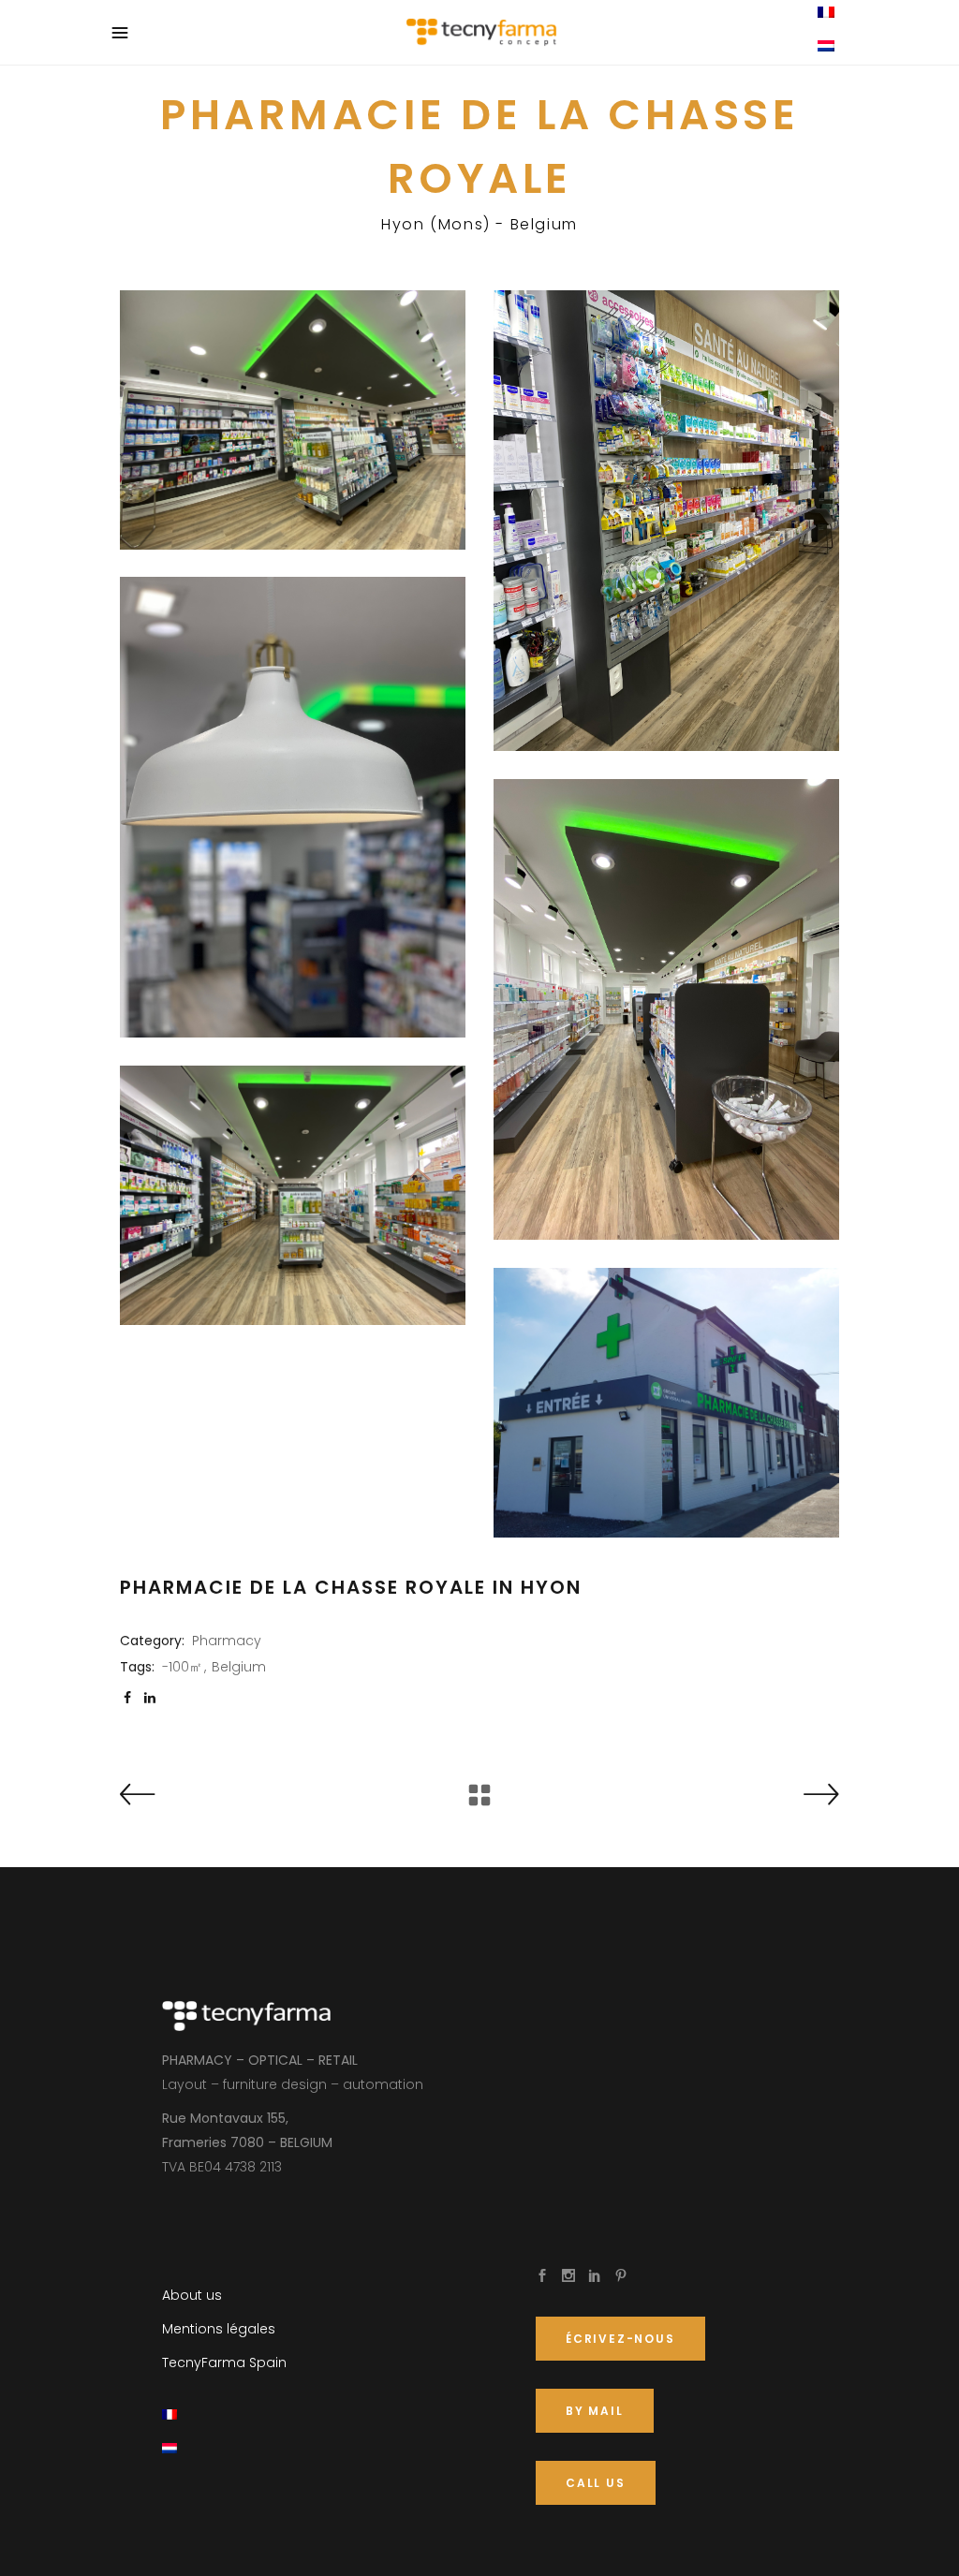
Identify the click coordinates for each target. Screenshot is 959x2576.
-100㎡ (182, 1667)
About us (192, 2295)
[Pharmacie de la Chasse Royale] (293, 420)
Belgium (239, 1667)
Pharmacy (227, 1641)
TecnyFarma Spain (224, 2363)
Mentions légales (219, 2329)
